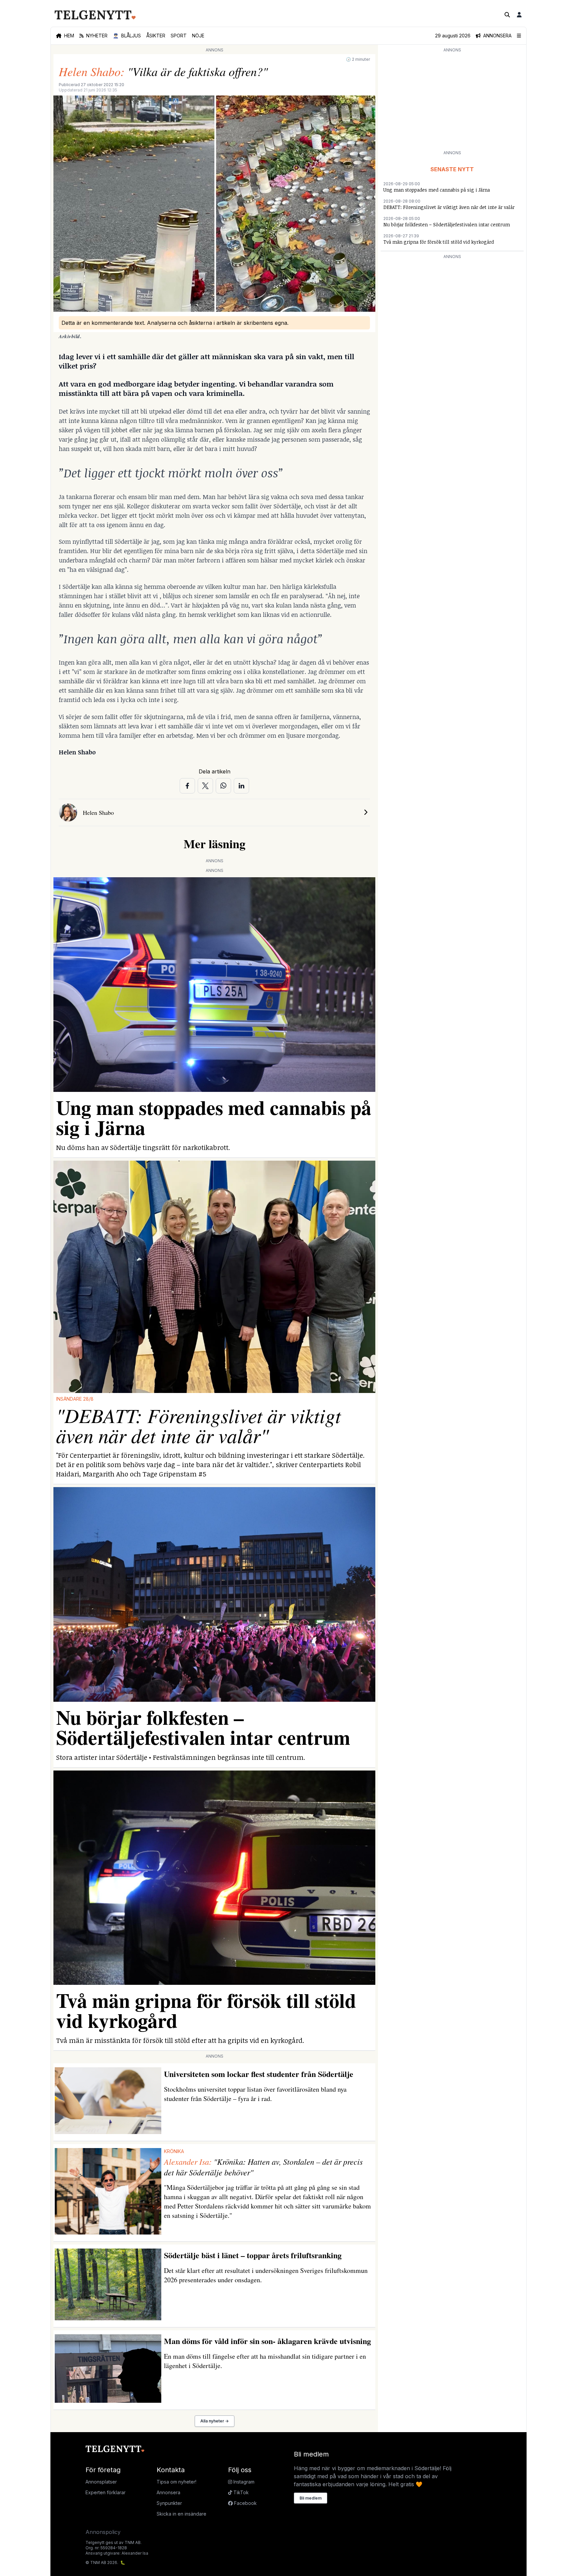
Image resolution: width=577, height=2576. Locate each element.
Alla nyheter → (215, 2421)
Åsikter (156, 36)
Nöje (198, 36)
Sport (179, 36)
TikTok (240, 2492)
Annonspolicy (103, 2532)
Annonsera (168, 2492)
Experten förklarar (106, 2492)
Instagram (243, 2482)
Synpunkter (169, 2503)
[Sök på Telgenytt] (507, 15)
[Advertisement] (452, 101)
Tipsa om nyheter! (176, 2482)
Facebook (245, 2503)
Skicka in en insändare (181, 2514)
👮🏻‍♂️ (127, 36)
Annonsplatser (101, 2482)
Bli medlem (311, 2498)
